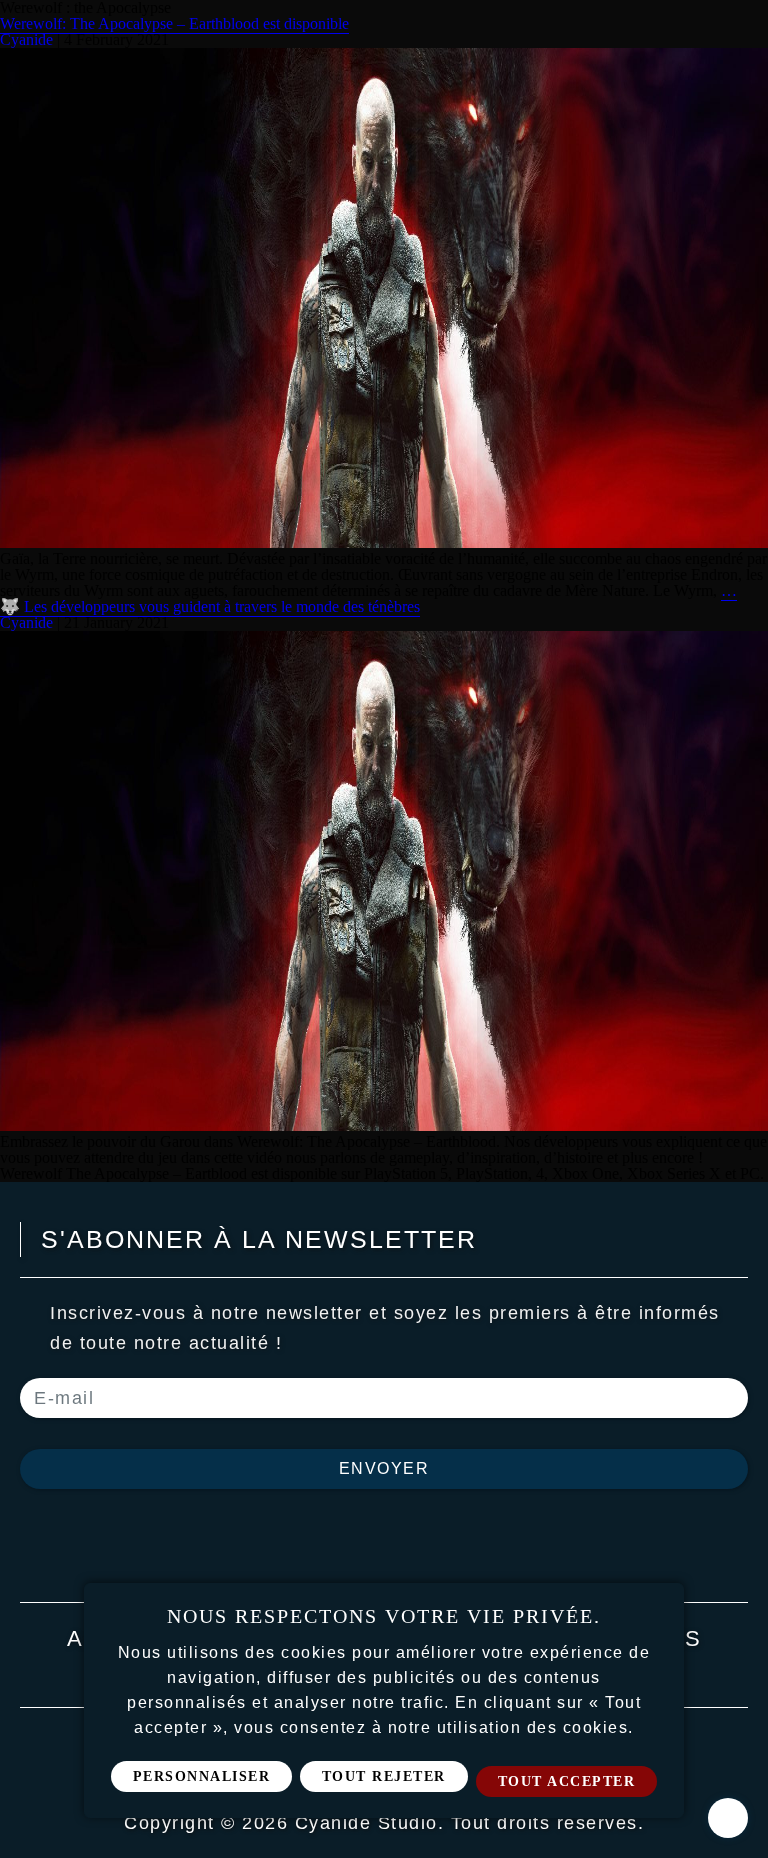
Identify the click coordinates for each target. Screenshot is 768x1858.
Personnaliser (202, 1776)
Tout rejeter (384, 1776)
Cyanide (26, 39)
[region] (384, 1700)
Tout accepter (567, 1781)
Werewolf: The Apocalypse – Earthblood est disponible (174, 23)
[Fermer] (662, 1605)
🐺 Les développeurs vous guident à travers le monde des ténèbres (210, 606)
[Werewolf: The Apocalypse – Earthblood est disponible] (384, 542)
